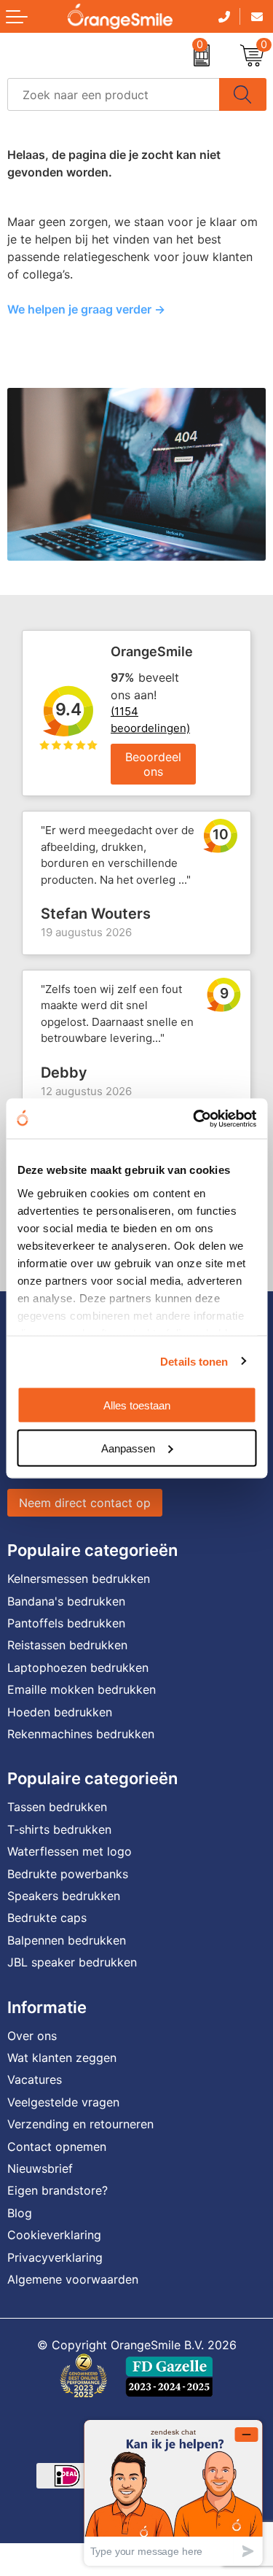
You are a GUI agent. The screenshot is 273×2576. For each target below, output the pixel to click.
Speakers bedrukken (64, 1896)
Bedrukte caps (47, 1918)
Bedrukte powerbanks (68, 1874)
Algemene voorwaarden (73, 2279)
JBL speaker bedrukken (72, 1962)
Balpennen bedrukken (67, 1940)
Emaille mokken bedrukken (82, 1689)
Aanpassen (128, 1448)
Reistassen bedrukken (67, 1645)
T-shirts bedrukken (59, 1829)
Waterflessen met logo (70, 1851)
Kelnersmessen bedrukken (79, 1579)
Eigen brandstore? (58, 2190)
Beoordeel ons (153, 764)
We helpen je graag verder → (86, 309)
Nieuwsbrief (40, 2168)
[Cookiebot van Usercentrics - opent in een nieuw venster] (194, 1118)
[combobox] (114, 94)
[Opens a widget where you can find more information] (173, 2493)
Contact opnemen (57, 2147)
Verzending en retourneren (80, 2124)
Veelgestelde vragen (63, 2102)
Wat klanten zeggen (62, 2058)
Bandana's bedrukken (66, 1601)
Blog (20, 2213)
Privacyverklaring (55, 2257)
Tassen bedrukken (57, 1807)
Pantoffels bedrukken (66, 1623)
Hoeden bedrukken (60, 1712)
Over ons (32, 2036)
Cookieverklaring (54, 2235)
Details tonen (194, 1361)
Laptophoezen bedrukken (78, 1668)
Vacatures (35, 2079)
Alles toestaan (137, 1405)
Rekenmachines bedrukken (81, 1734)
